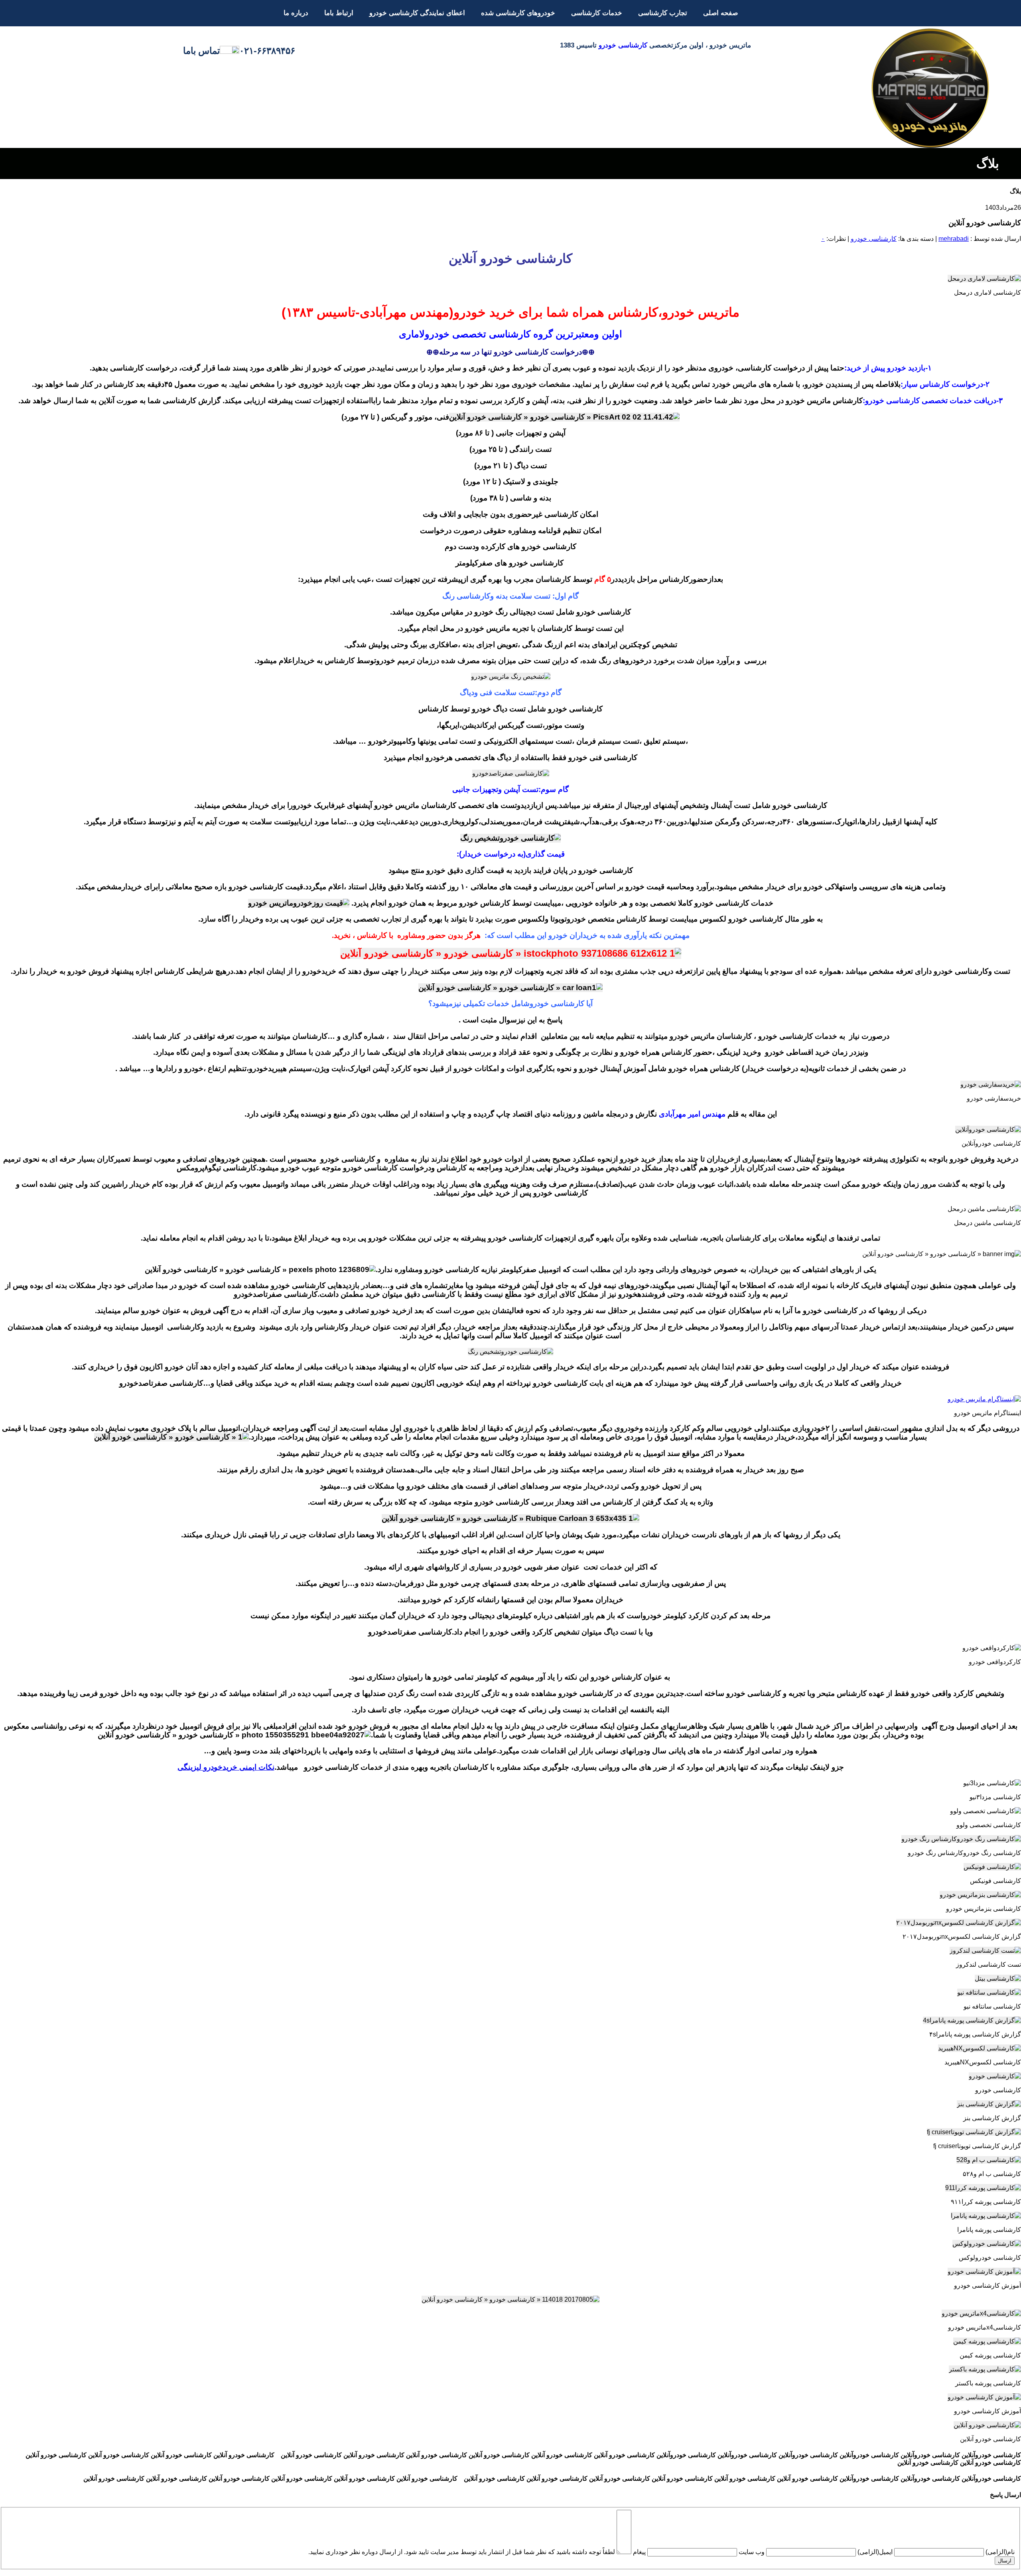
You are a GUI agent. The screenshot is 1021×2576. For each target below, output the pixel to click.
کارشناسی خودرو (623, 45)
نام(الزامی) (1000, 2552)
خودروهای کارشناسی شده (518, 13)
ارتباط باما (339, 13)
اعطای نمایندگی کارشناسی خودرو (417, 13)
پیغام (639, 2552)
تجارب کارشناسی (663, 13)
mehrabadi (954, 239)
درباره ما (296, 13)
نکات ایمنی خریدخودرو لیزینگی (226, 1767)
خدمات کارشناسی (597, 13)
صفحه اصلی (720, 13)
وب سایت (752, 2552)
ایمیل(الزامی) (875, 2552)
